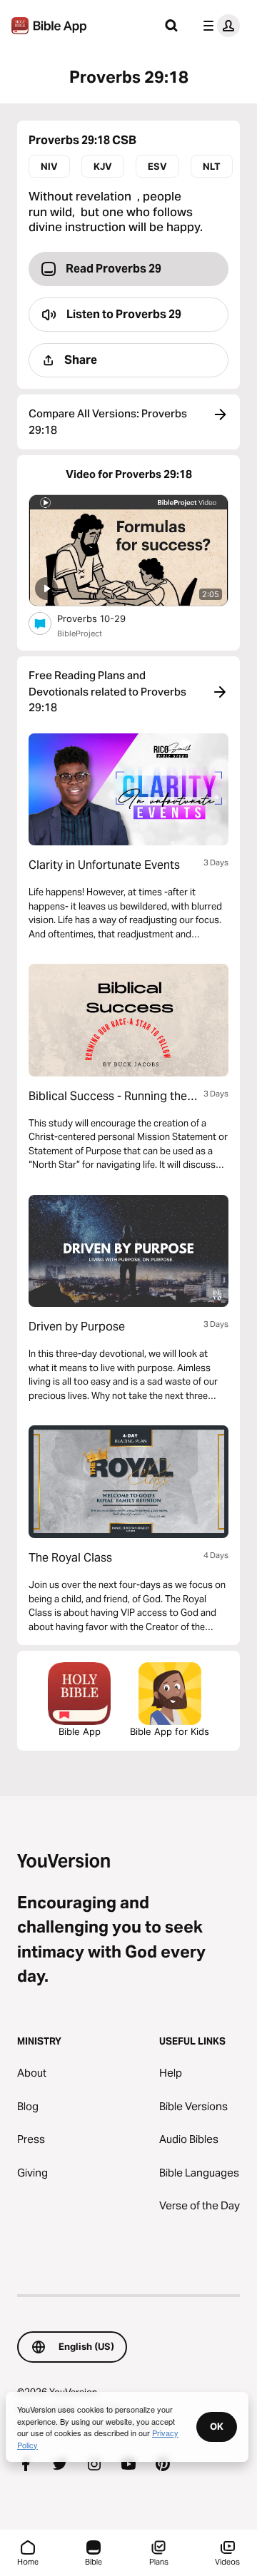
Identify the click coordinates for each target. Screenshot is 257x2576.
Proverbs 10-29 (104, 618)
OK (217, 2426)
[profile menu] (218, 26)
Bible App (80, 1731)
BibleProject (80, 633)
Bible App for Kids (170, 1731)
